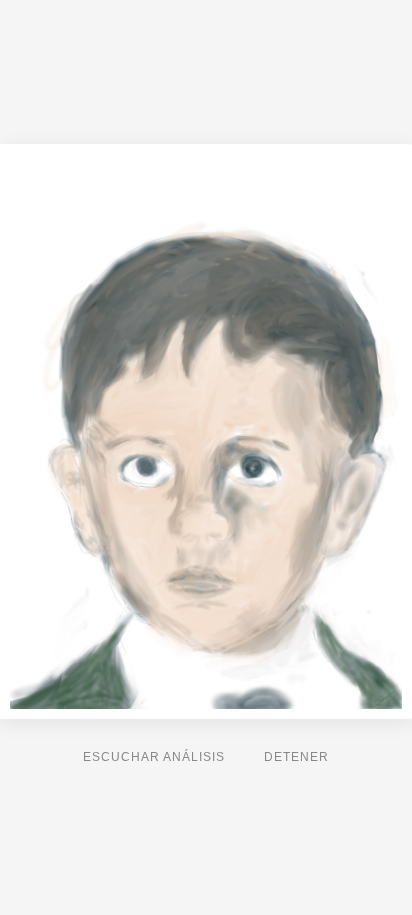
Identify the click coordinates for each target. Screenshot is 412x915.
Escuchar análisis (154, 757)
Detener (296, 757)
